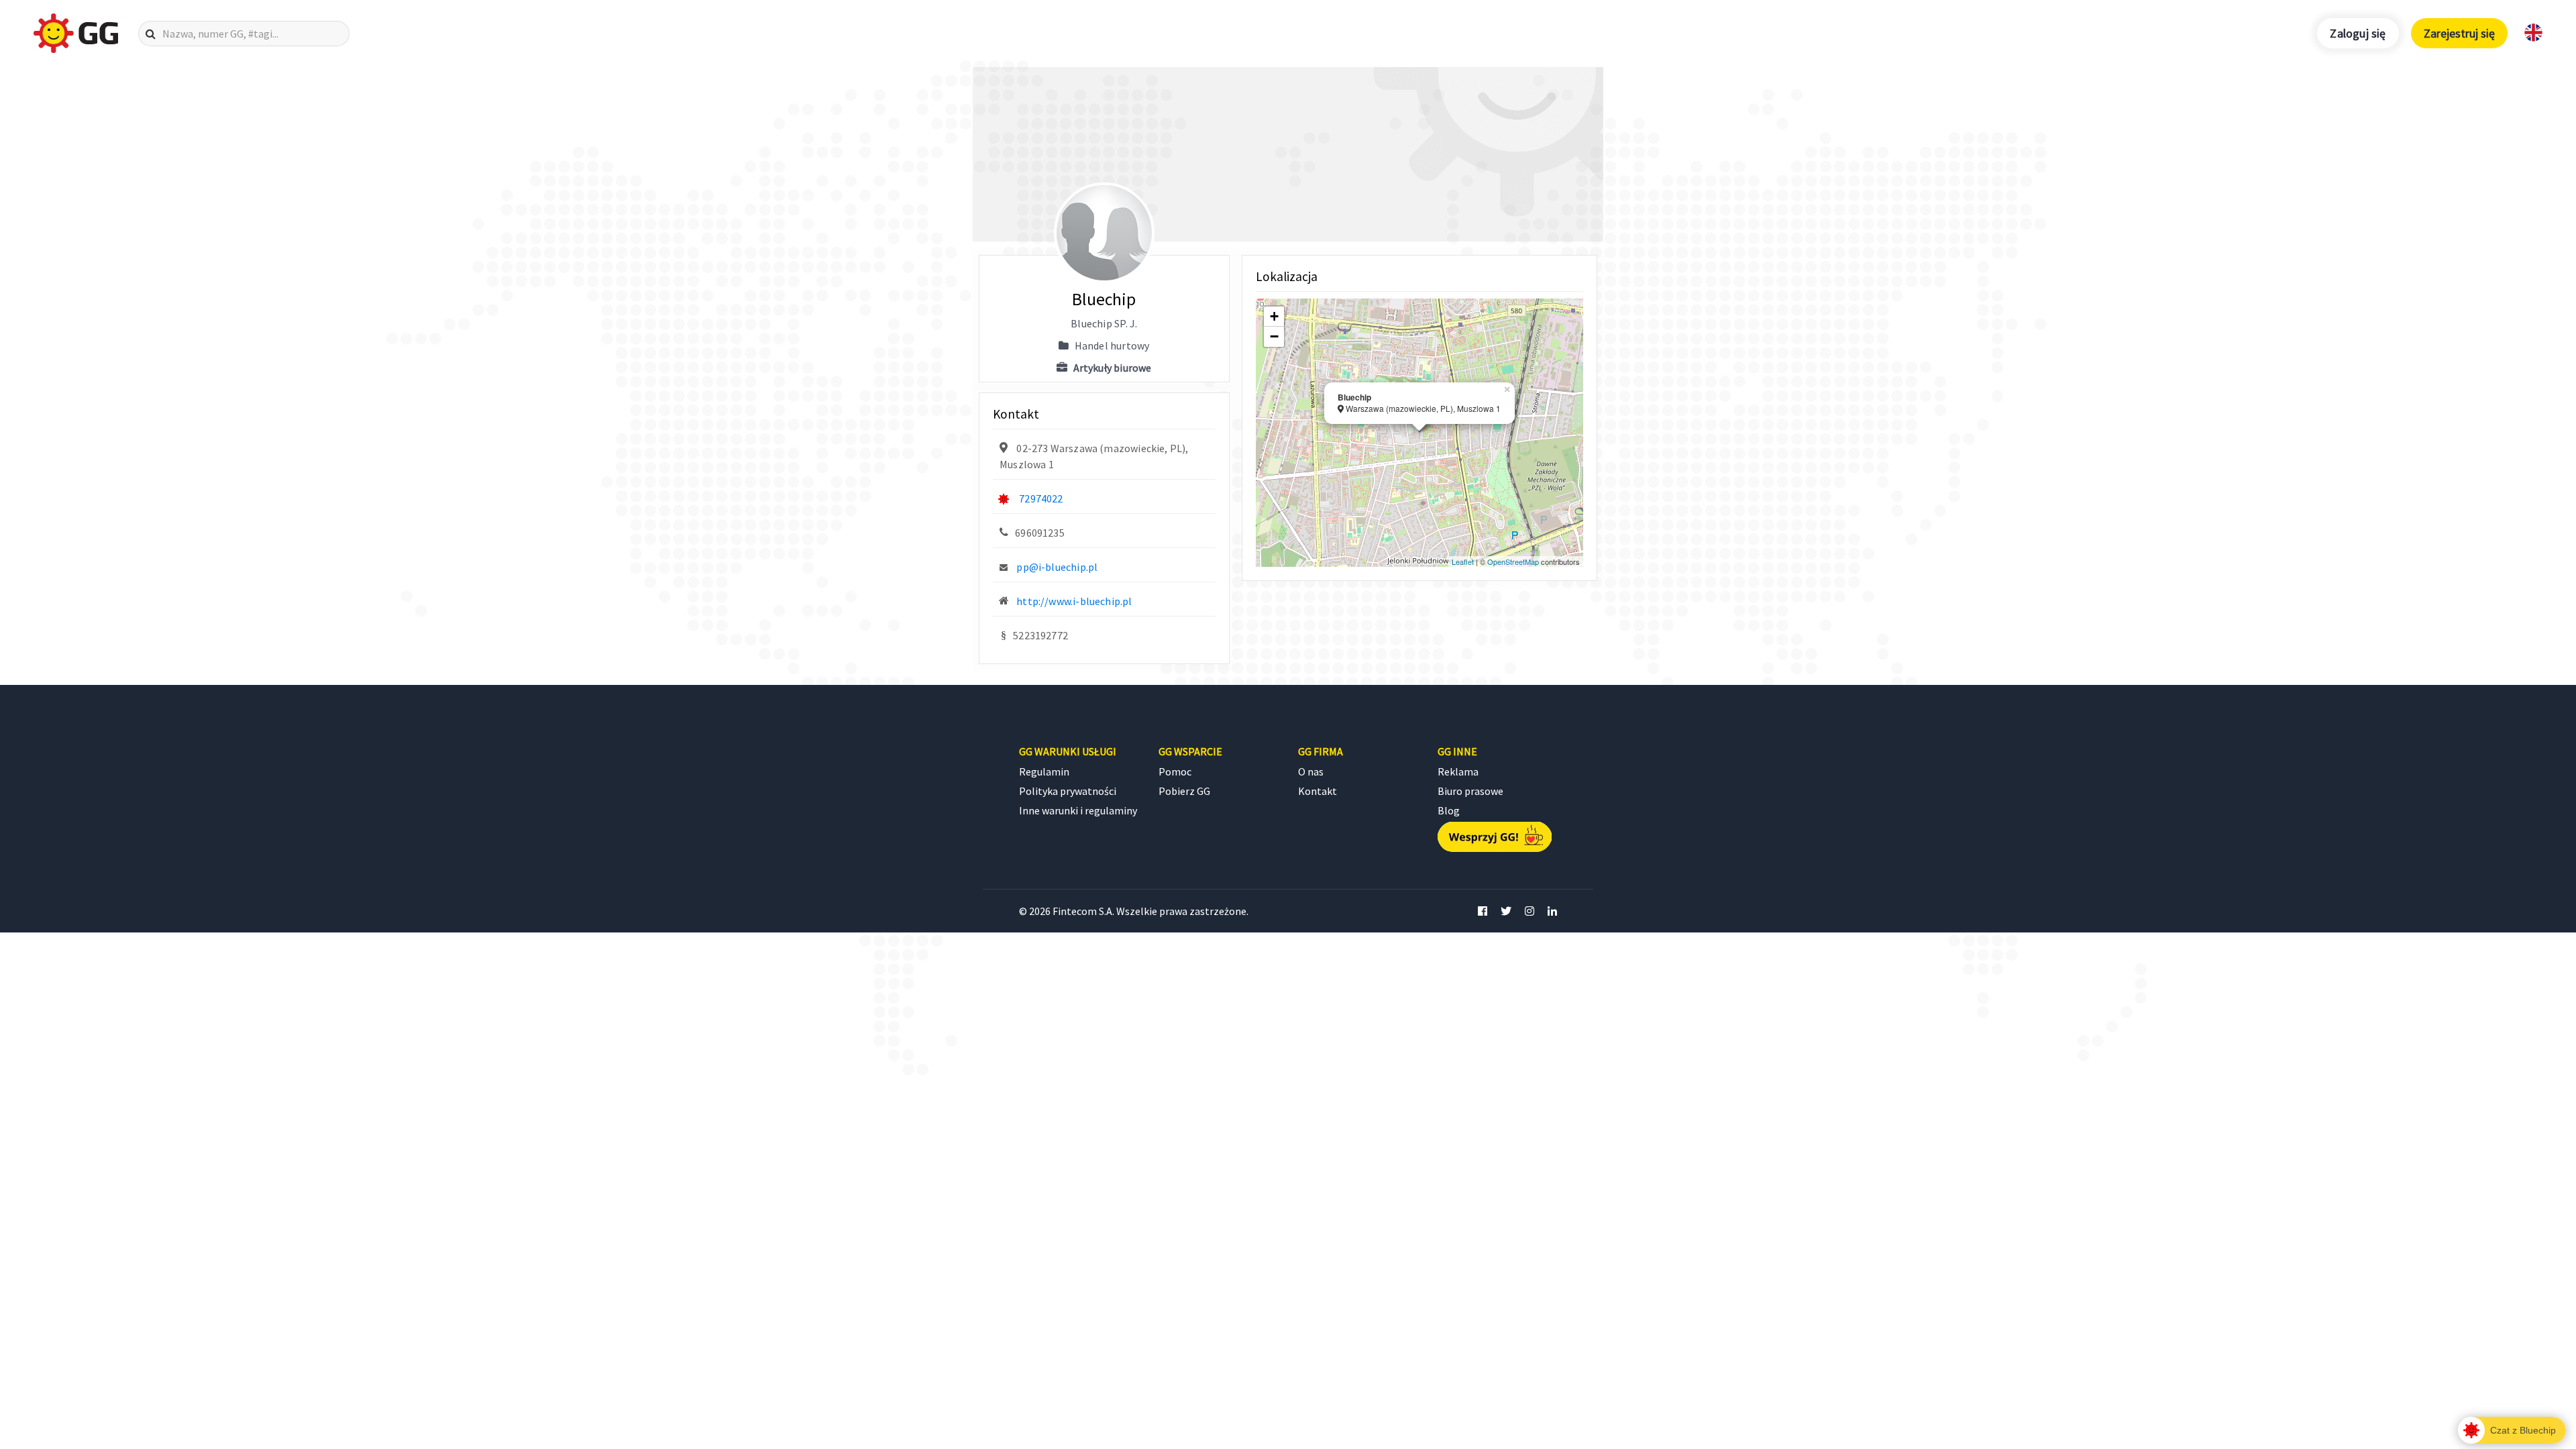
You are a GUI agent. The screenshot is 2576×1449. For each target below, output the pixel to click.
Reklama (1458, 771)
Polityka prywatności (1068, 791)
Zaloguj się (2358, 33)
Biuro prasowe (1470, 791)
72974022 (1041, 498)
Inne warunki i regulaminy (1078, 810)
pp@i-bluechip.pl (1057, 567)
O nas (1311, 771)
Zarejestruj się (2459, 33)
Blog (1449, 810)
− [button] (1274, 336)
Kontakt (1318, 791)
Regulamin (1044, 771)
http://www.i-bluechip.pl (1074, 601)
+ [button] (1274, 316)
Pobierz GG (1184, 791)
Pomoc (1175, 771)
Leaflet (1463, 561)
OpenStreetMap (1513, 561)
